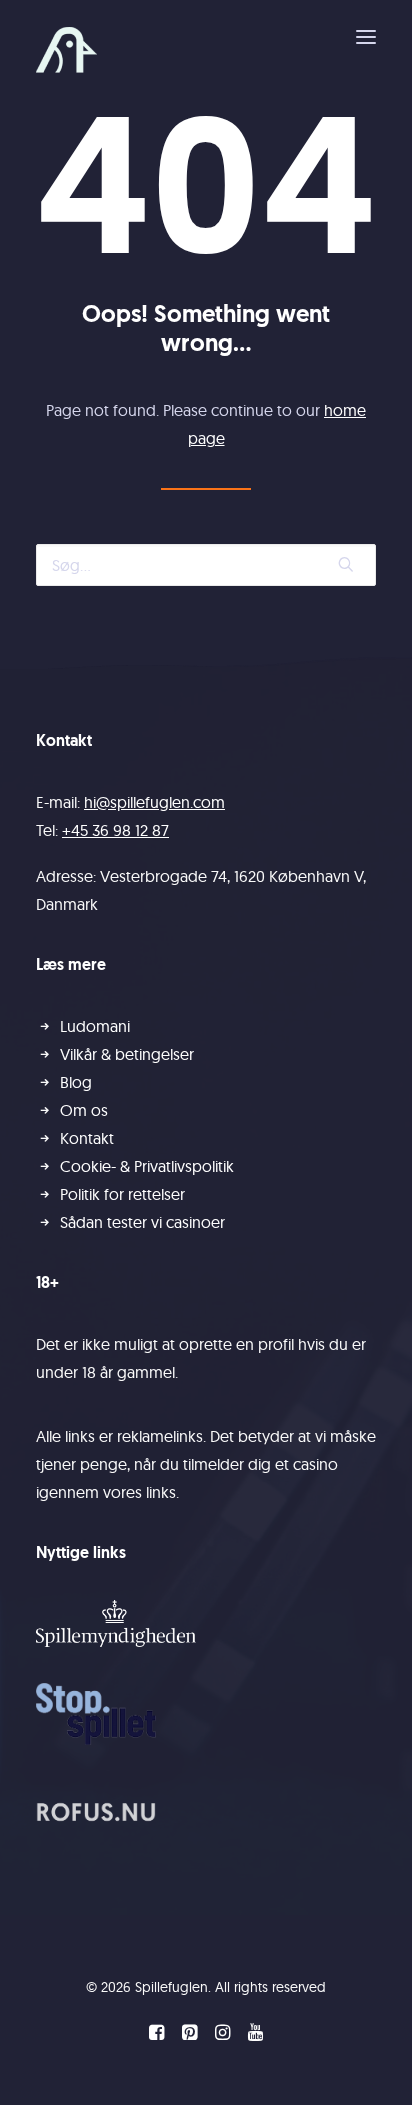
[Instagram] (222, 2035)
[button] (366, 36)
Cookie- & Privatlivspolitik (147, 1166)
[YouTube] (255, 2035)
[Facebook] (156, 2035)
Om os (84, 1110)
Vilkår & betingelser (127, 1054)
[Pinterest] (189, 2035)
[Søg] (206, 565)
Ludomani (95, 1026)
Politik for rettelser (122, 1194)
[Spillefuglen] (66, 50)
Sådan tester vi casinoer (142, 1222)
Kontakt (87, 1138)
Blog (76, 1082)
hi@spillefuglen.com (154, 802)
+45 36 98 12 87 (115, 830)
